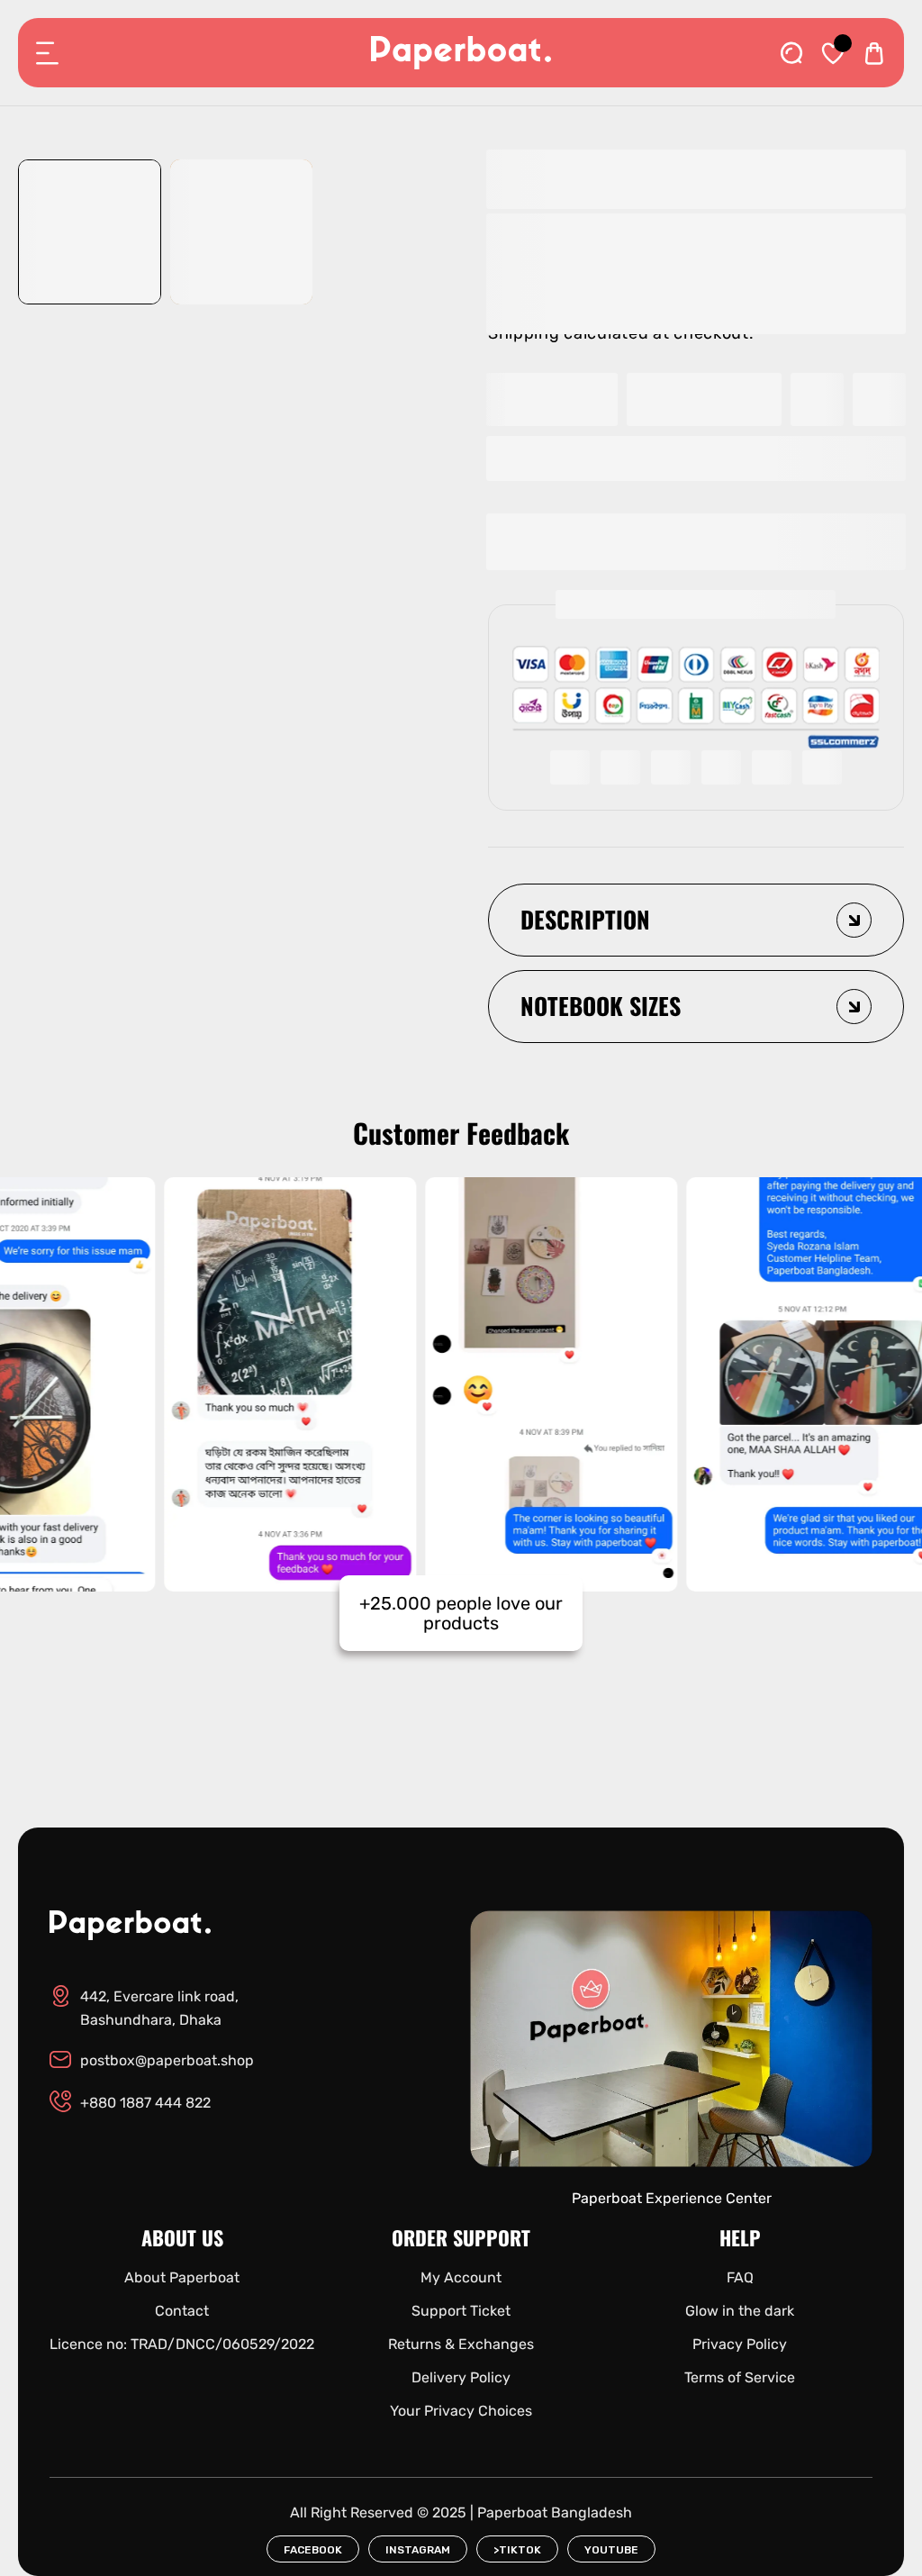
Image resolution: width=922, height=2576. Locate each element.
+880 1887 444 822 (145, 2103)
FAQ (740, 2277)
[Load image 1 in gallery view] (89, 232)
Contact (182, 2311)
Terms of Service (740, 2377)
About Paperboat (182, 2277)
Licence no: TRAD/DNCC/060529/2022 (182, 2344)
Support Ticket (461, 2311)
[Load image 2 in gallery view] (241, 232)
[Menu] (48, 53)
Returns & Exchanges (461, 2344)
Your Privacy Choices (461, 2411)
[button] (696, 458)
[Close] (194, 2476)
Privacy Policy (740, 2344)
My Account (461, 2277)
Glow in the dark (740, 2311)
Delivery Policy (461, 2377)
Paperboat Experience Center (672, 2198)
